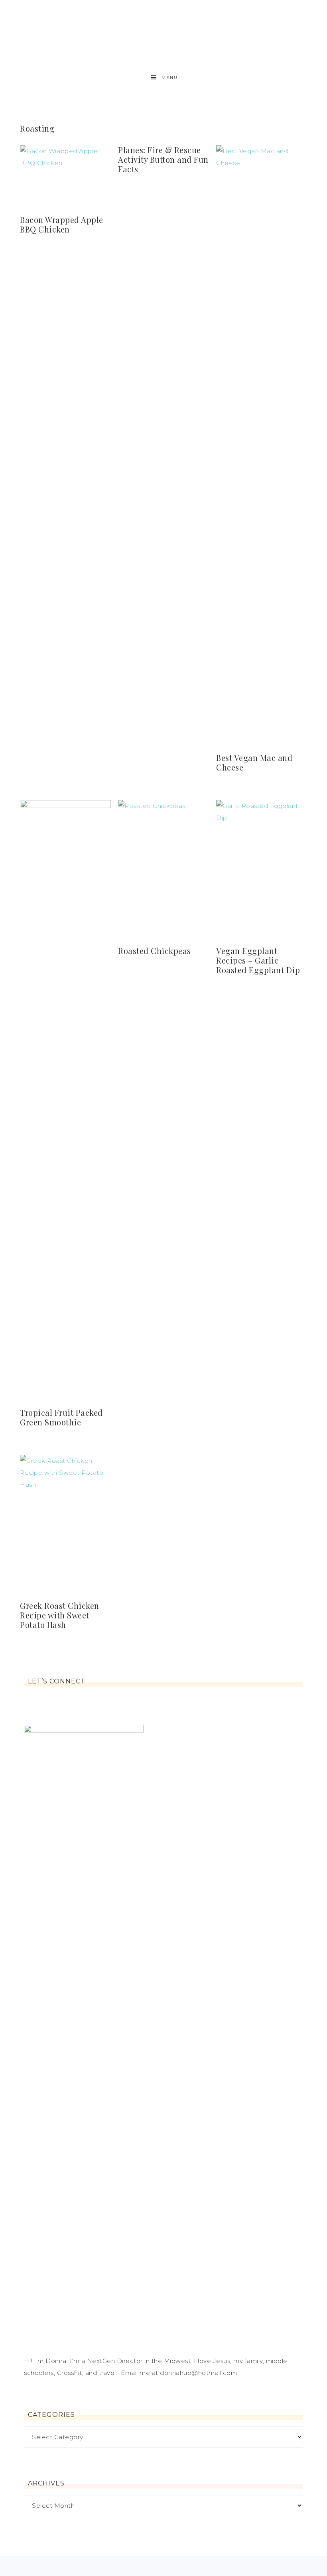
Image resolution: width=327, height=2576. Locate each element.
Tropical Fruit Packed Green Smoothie (61, 1417)
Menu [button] (170, 78)
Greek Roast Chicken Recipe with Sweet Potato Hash (60, 1615)
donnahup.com (163, 33)
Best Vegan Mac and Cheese (254, 762)
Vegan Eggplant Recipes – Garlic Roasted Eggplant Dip (258, 960)
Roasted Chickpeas (155, 951)
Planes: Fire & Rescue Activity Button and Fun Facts (163, 159)
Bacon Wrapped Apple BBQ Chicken (62, 224)
